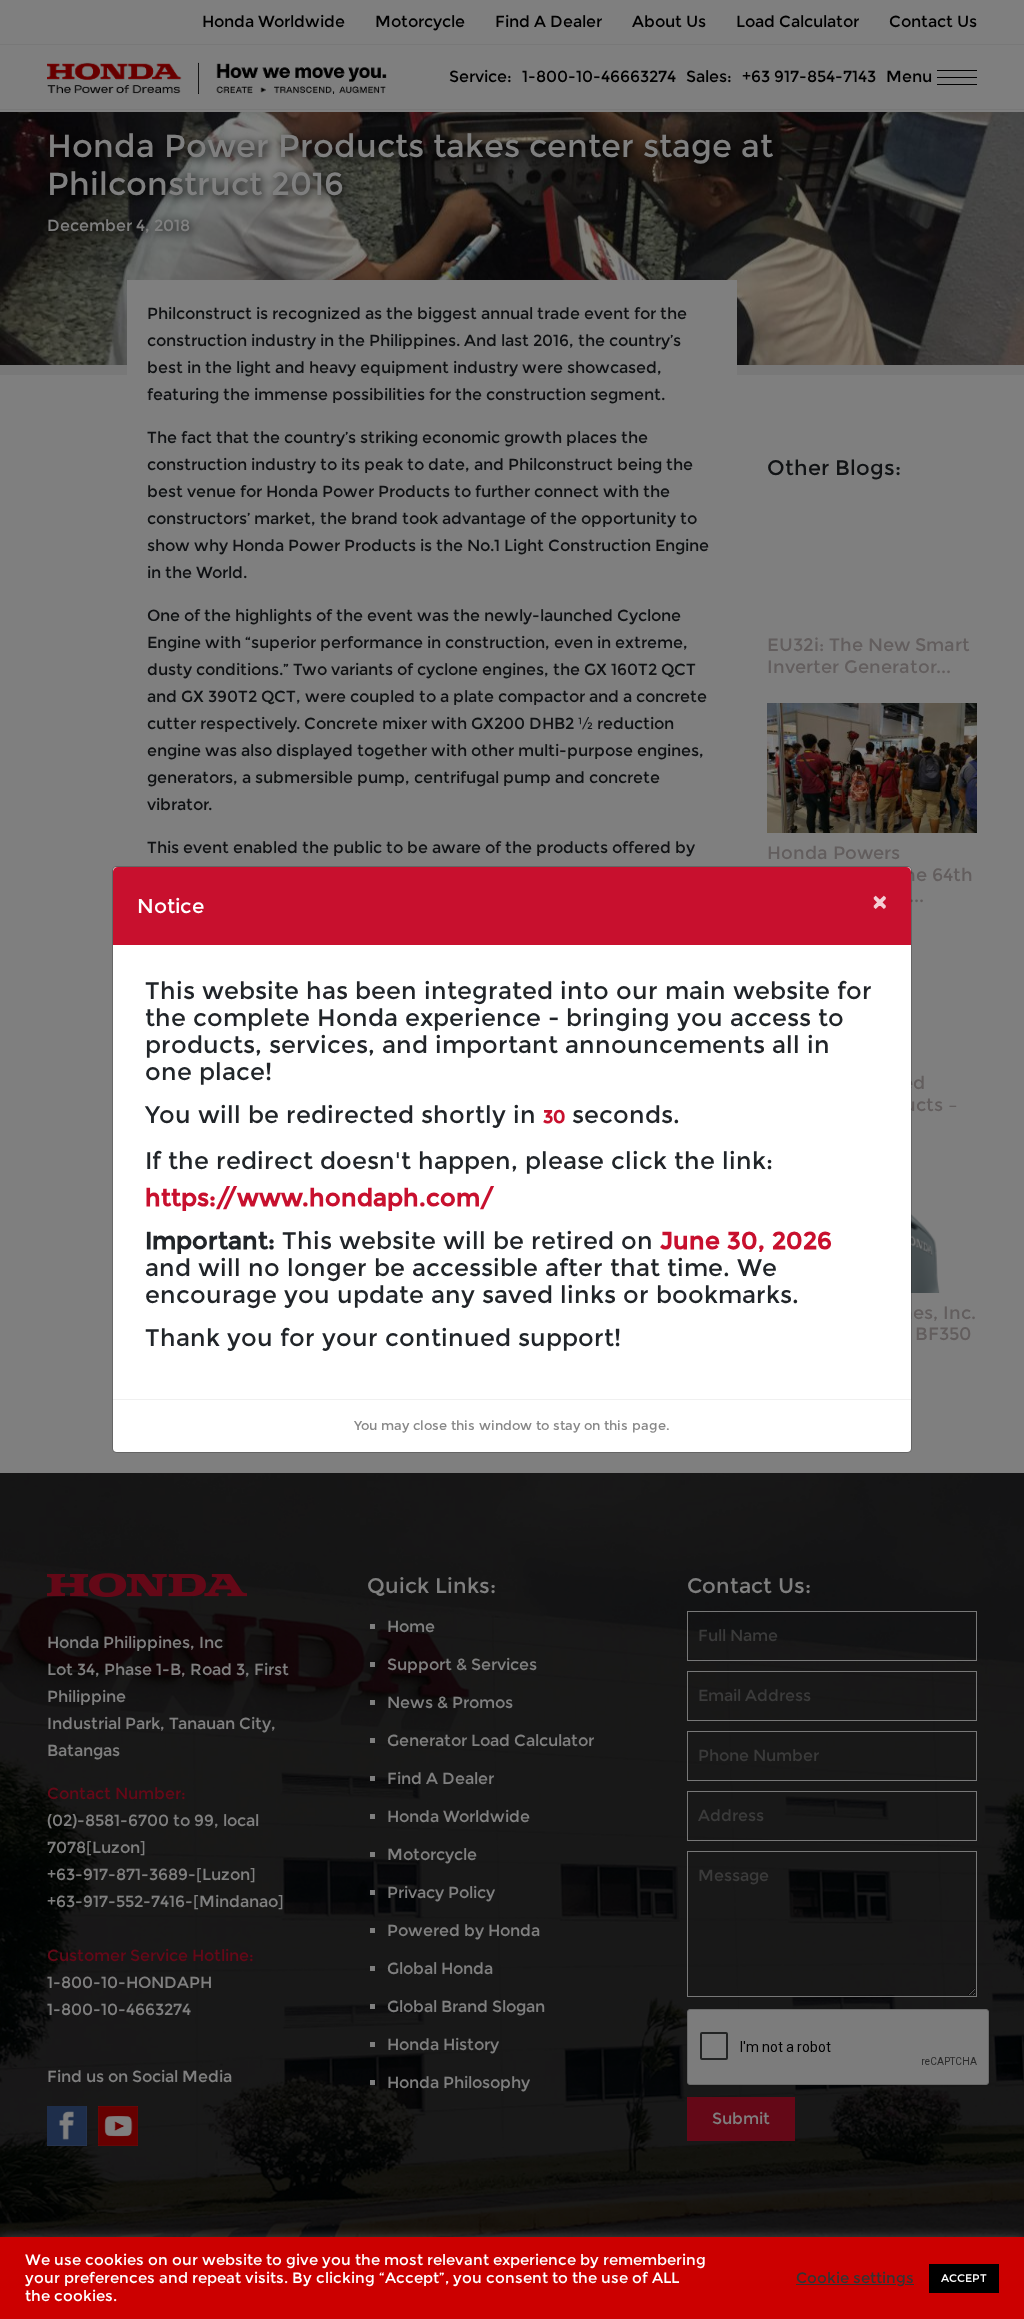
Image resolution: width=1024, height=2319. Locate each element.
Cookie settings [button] (855, 2278)
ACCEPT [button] (964, 2278)
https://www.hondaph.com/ (319, 1197)
